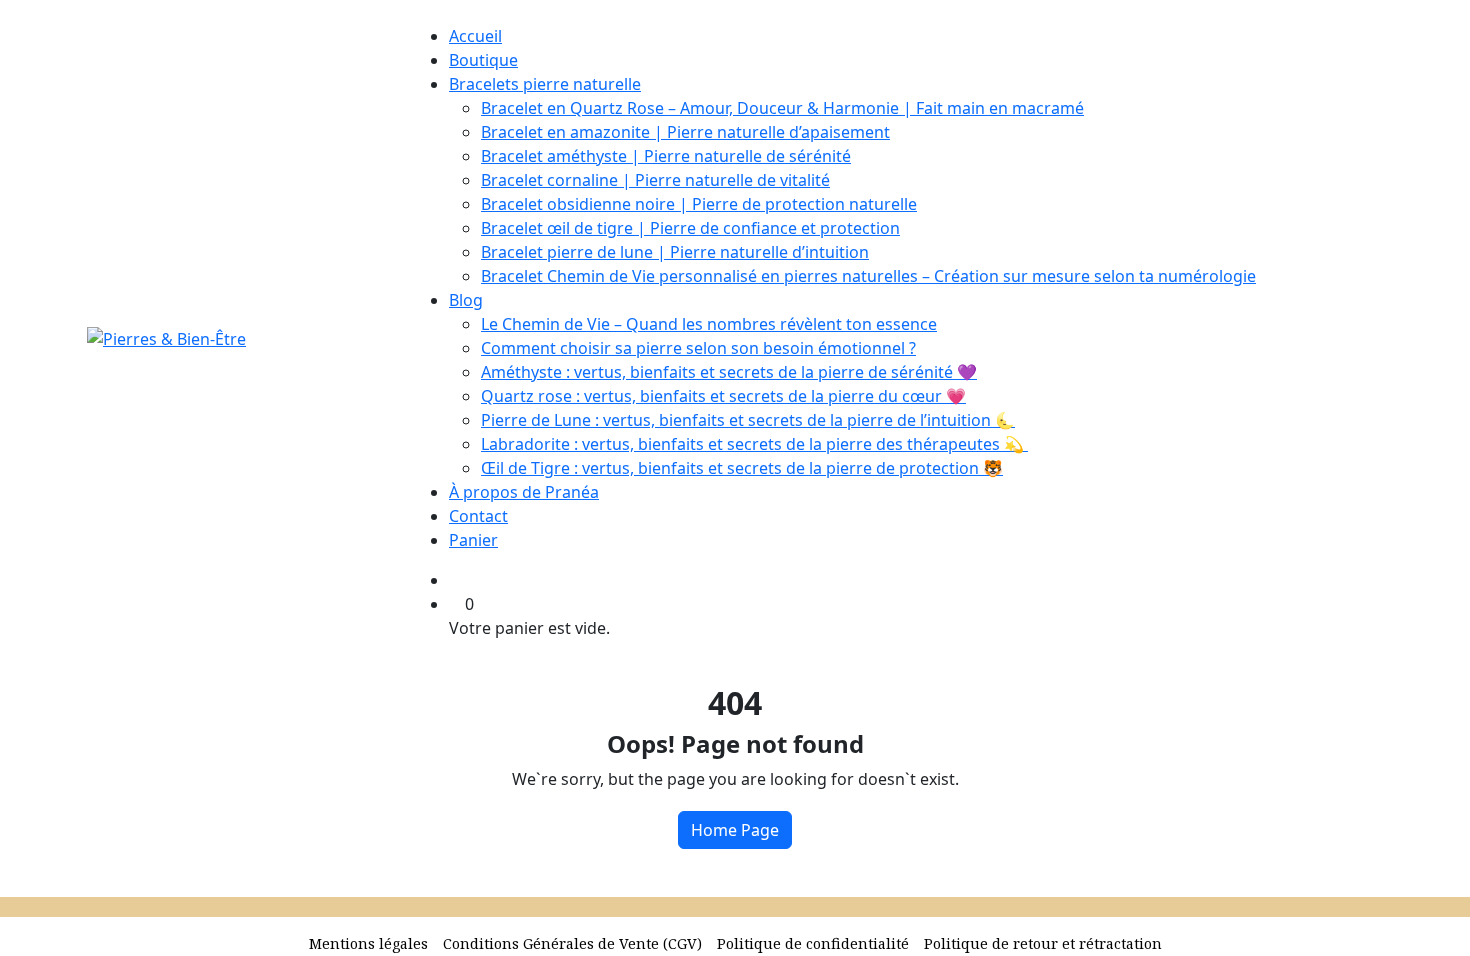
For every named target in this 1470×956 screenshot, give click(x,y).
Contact (478, 516)
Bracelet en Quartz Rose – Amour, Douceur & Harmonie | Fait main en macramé (782, 108)
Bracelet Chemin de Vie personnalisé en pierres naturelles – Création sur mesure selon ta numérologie (868, 276)
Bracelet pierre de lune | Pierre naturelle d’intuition (675, 252)
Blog (466, 300)
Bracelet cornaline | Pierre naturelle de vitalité (655, 180)
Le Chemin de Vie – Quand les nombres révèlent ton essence (709, 324)
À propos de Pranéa (524, 492)
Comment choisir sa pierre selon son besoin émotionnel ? (698, 348)
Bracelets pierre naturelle (545, 84)
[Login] (455, 580)
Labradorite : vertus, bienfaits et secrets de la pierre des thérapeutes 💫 (754, 444)
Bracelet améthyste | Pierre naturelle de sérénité (666, 156)
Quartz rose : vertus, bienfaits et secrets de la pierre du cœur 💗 (723, 396)
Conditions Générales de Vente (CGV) (572, 943)
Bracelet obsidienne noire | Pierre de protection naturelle (699, 204)
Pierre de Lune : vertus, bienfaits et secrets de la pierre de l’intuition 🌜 (748, 420)
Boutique (483, 60)
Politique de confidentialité (813, 943)
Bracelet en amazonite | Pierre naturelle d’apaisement (685, 132)
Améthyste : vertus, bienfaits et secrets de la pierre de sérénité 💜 (729, 372)
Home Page (735, 830)
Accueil (475, 36)
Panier (473, 540)
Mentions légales (368, 943)
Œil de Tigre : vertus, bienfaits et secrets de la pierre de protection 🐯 (742, 468)
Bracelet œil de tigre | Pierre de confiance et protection (690, 228)
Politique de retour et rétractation (1043, 943)
